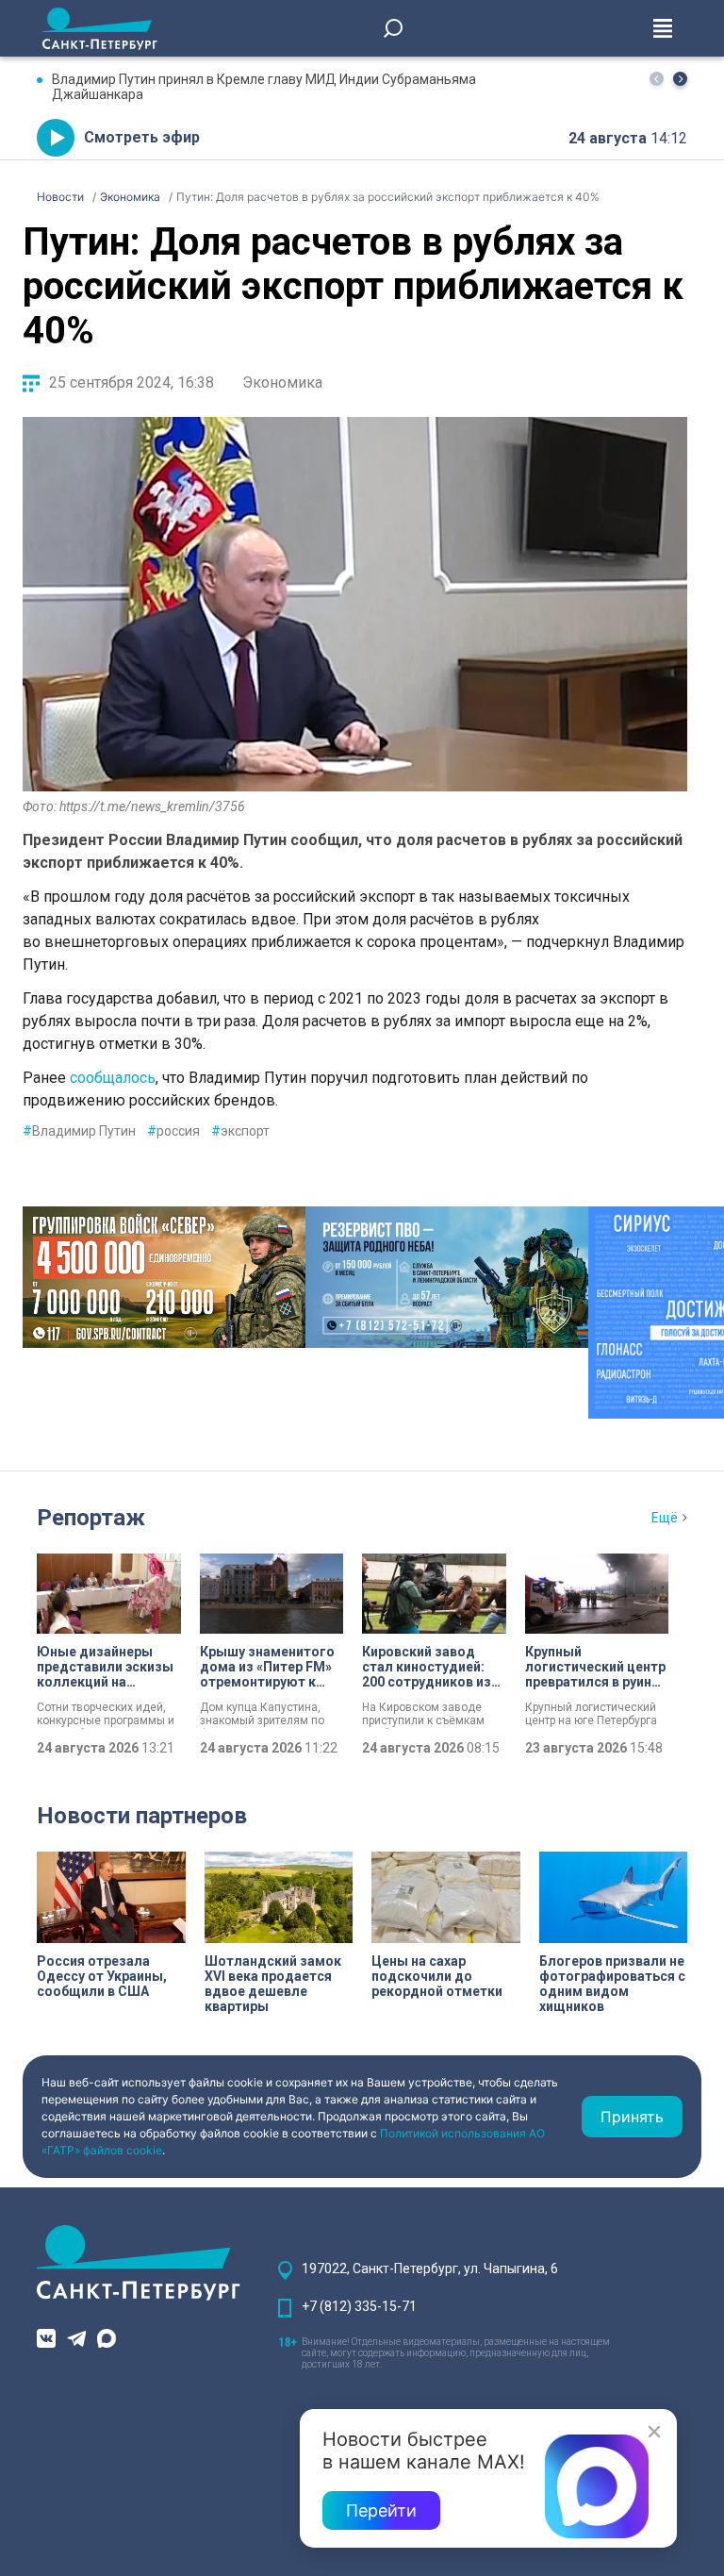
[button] (680, 79)
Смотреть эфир (142, 137)
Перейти (381, 2510)
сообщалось (113, 1078)
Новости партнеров (142, 1816)
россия (173, 1131)
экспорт (240, 1131)
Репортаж (91, 1518)
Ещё (665, 1518)
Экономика (282, 382)
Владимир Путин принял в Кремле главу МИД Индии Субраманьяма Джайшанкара (264, 87)
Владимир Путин (79, 1131)
